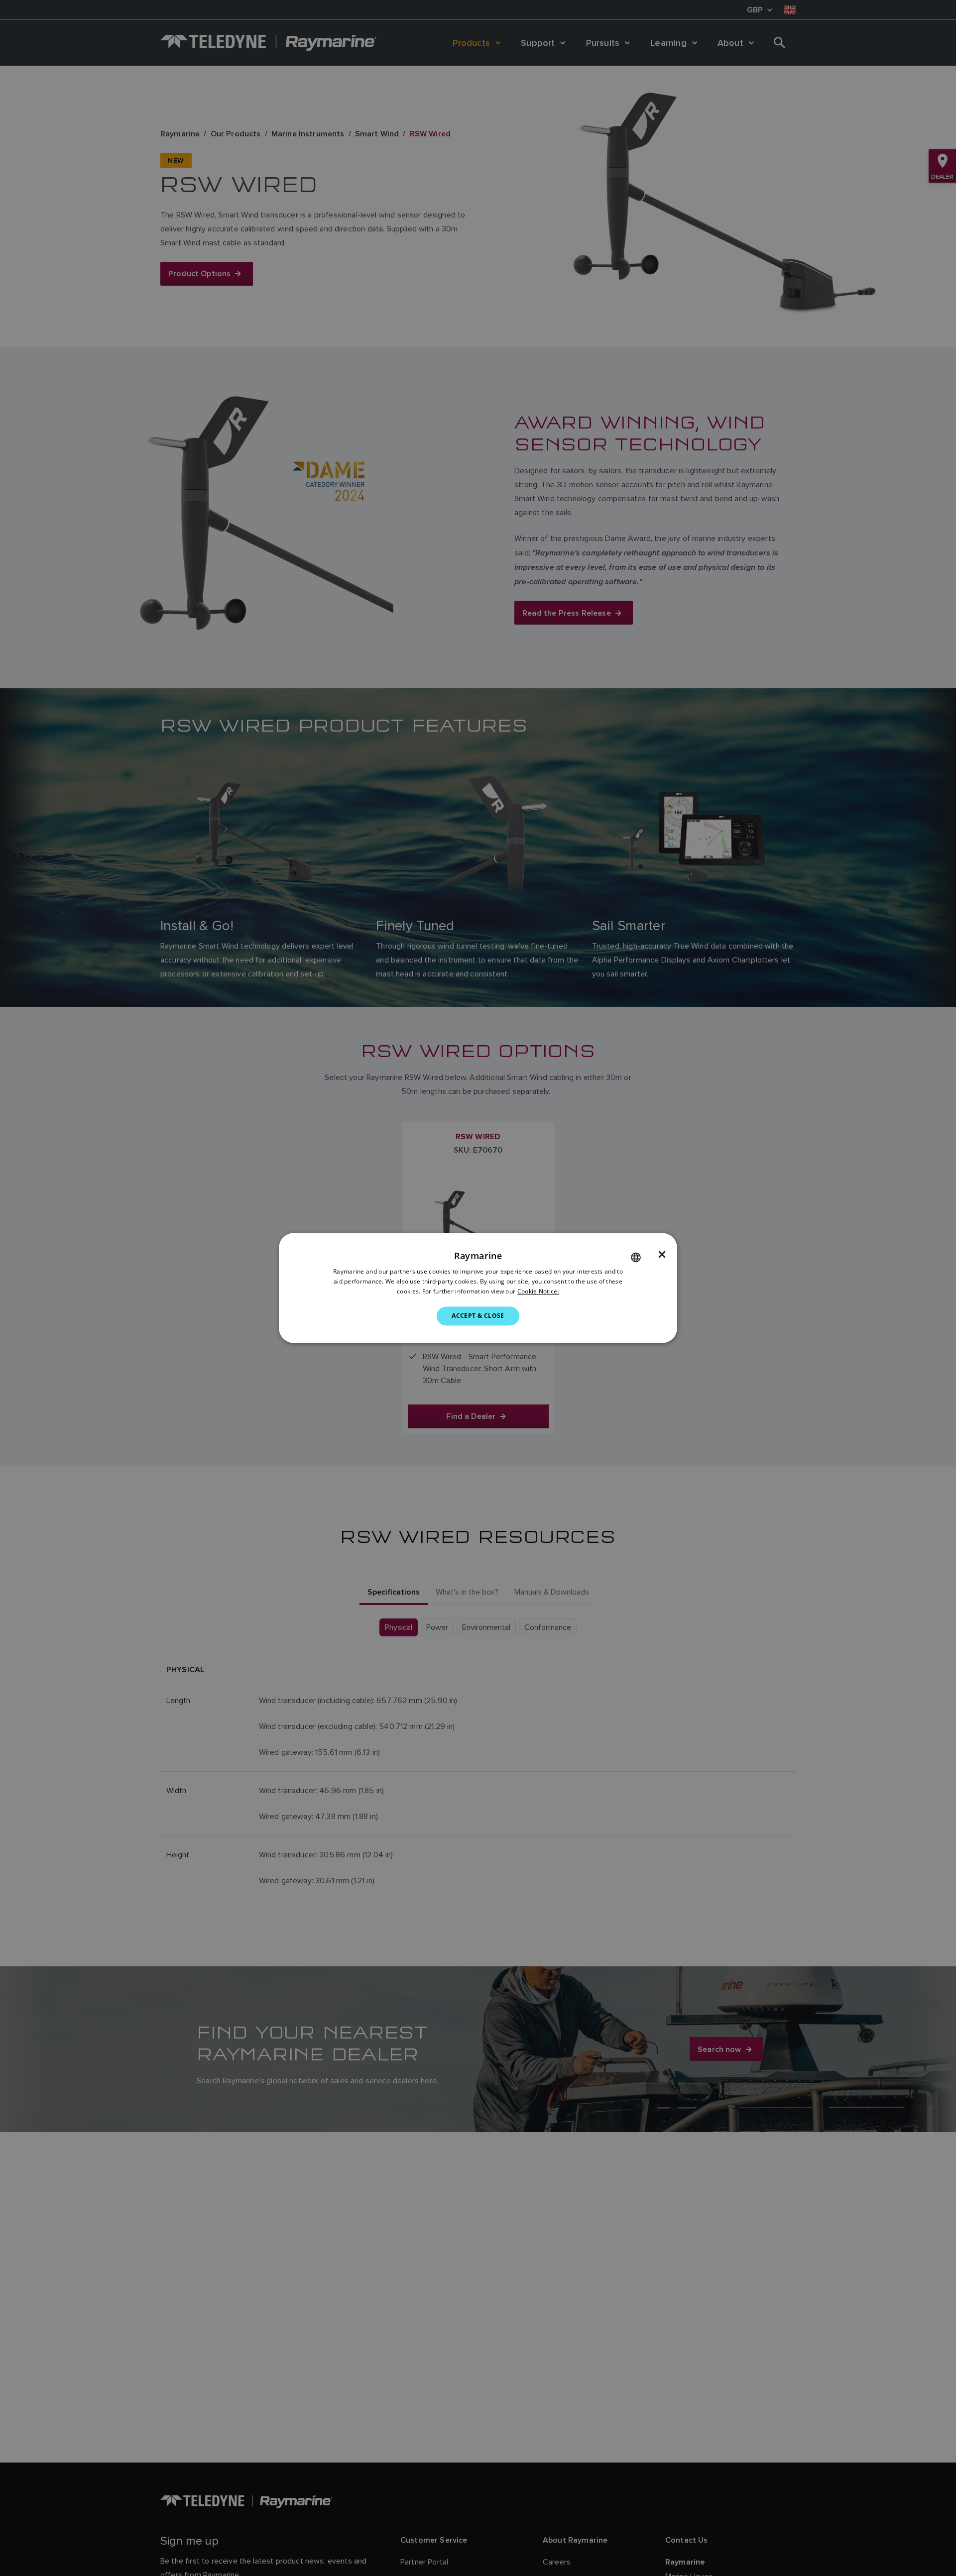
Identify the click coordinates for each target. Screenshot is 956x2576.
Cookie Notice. (538, 1291)
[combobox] (636, 1257)
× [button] (662, 1255)
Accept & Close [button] (478, 1316)
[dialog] (478, 1288)
